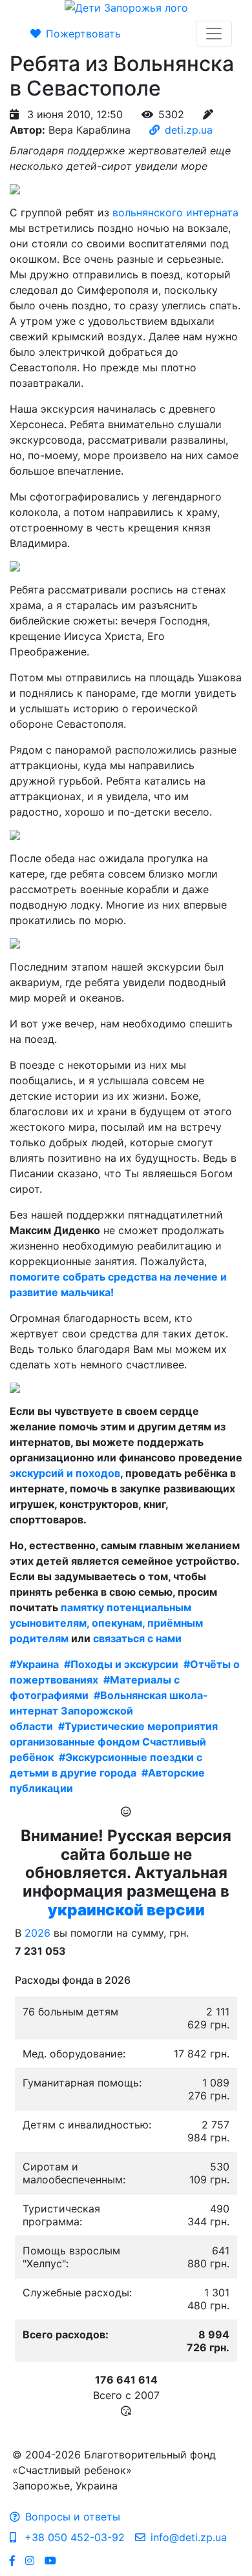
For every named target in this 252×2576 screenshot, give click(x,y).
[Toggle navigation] (214, 34)
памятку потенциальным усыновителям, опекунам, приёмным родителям (106, 1623)
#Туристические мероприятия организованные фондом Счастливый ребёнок (114, 1742)
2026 (37, 1933)
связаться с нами (137, 1638)
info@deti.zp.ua (189, 2537)
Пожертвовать (83, 34)
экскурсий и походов (65, 1473)
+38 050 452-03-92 (73, 2537)
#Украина (34, 1664)
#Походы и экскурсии (121, 1664)
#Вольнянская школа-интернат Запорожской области (109, 1711)
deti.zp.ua (189, 130)
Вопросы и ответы (73, 2517)
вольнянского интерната (175, 212)
